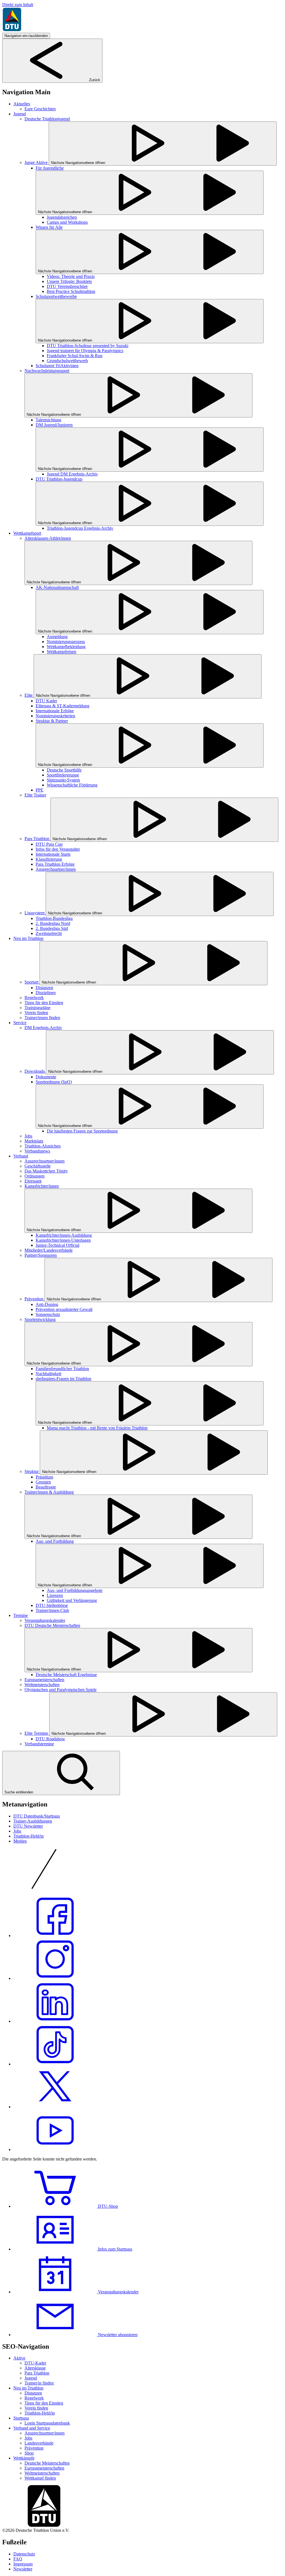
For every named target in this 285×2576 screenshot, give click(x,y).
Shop (29, 2453)
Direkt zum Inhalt (18, 5)
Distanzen (33, 2393)
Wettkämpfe (24, 2458)
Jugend (31, 2378)
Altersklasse (35, 2368)
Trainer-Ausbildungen (33, 1821)
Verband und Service (32, 2428)
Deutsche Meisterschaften (47, 2463)
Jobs (17, 1831)
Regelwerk (34, 2398)
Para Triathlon (37, 2373)
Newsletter (23, 2569)
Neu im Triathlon (28, 2388)
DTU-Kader (35, 2363)
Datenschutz (24, 2554)
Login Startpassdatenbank (47, 2423)
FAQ (18, 2559)
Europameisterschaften (44, 2468)
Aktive (19, 2358)
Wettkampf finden (40, 2478)
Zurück (94, 80)
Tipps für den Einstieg (44, 2403)
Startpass (21, 2418)
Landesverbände (39, 2443)
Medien (20, 1841)
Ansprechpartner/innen (45, 2433)
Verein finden (36, 2408)
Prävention (34, 2448)
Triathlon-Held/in (29, 1836)
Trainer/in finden (39, 2383)
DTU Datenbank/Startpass (37, 1816)
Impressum (23, 2564)
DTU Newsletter (28, 1826)
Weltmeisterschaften (42, 2473)
